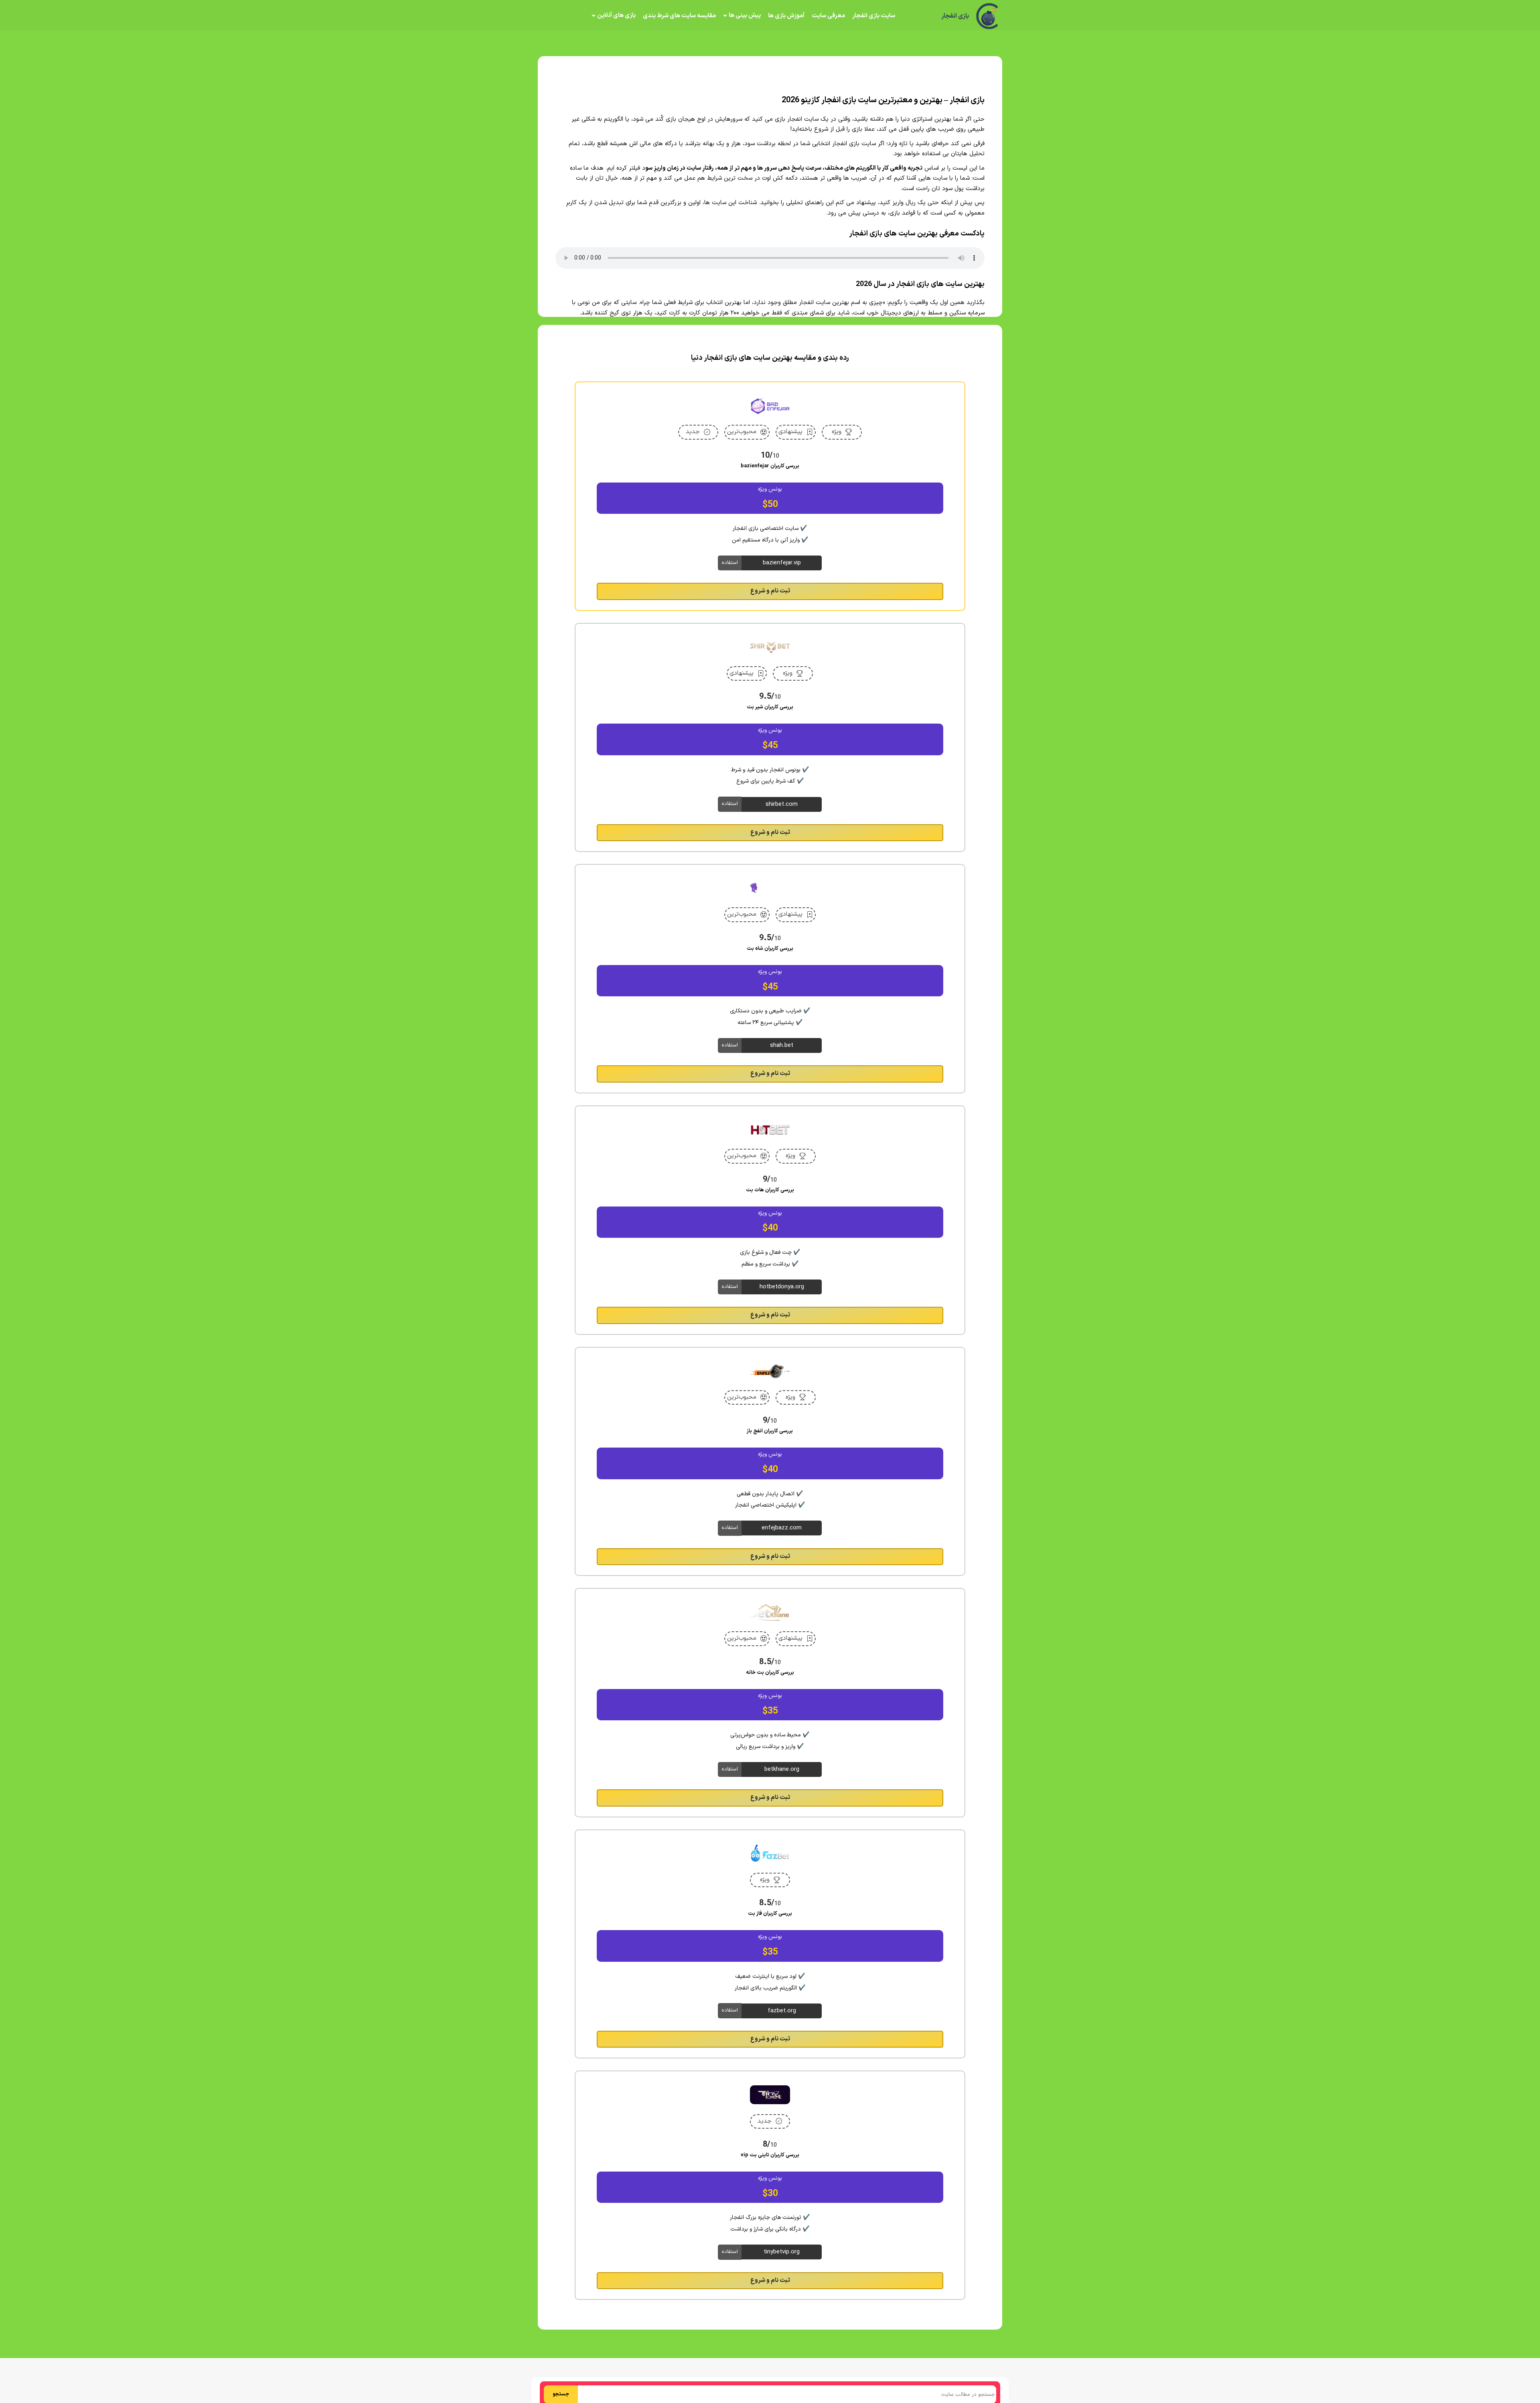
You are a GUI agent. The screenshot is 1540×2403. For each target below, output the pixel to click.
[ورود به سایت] (770, 1172)
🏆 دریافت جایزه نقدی (770, 1231)
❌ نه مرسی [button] (770, 1252)
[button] (770, 1201)
